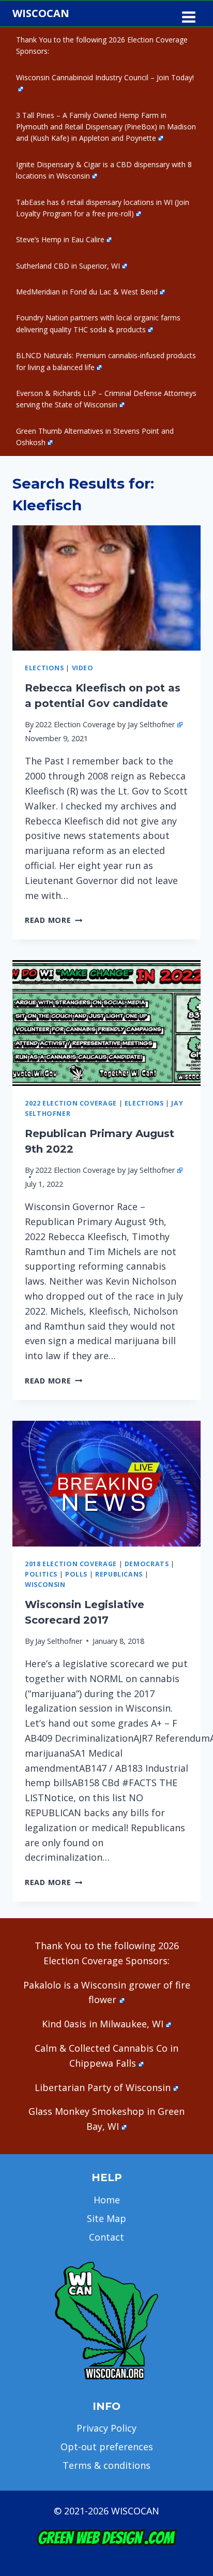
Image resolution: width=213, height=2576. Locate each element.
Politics (41, 1574)
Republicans (119, 1574)
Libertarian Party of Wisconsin (103, 2087)
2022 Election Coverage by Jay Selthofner (105, 724)
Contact (106, 2237)
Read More (54, 920)
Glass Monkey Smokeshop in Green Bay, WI (106, 2119)
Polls (76, 1574)
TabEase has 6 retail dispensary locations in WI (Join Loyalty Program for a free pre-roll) (103, 208)
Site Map (106, 2218)
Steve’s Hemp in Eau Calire (60, 239)
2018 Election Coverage (71, 1564)
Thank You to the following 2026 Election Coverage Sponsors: (102, 45)
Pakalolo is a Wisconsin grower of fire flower (107, 1992)
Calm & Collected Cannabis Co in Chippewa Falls (106, 2056)
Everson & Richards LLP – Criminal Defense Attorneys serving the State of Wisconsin (106, 399)
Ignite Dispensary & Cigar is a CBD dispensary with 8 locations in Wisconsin (104, 170)
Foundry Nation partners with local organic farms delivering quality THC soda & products (98, 323)
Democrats (147, 1564)
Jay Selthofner (59, 1641)
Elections (44, 668)
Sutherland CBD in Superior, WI (68, 266)
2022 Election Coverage (71, 1103)
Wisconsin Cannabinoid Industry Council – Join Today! (105, 77)
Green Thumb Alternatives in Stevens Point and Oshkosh (95, 437)
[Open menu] (188, 13)
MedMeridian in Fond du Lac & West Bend (87, 292)
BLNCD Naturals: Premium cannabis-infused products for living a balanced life (106, 361)
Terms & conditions (106, 2465)
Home (107, 2200)
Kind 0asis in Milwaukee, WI (103, 2024)
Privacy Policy (106, 2428)
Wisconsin (45, 1585)
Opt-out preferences (107, 2447)
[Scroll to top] (187, 2405)
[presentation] (106, 588)
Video (83, 668)
